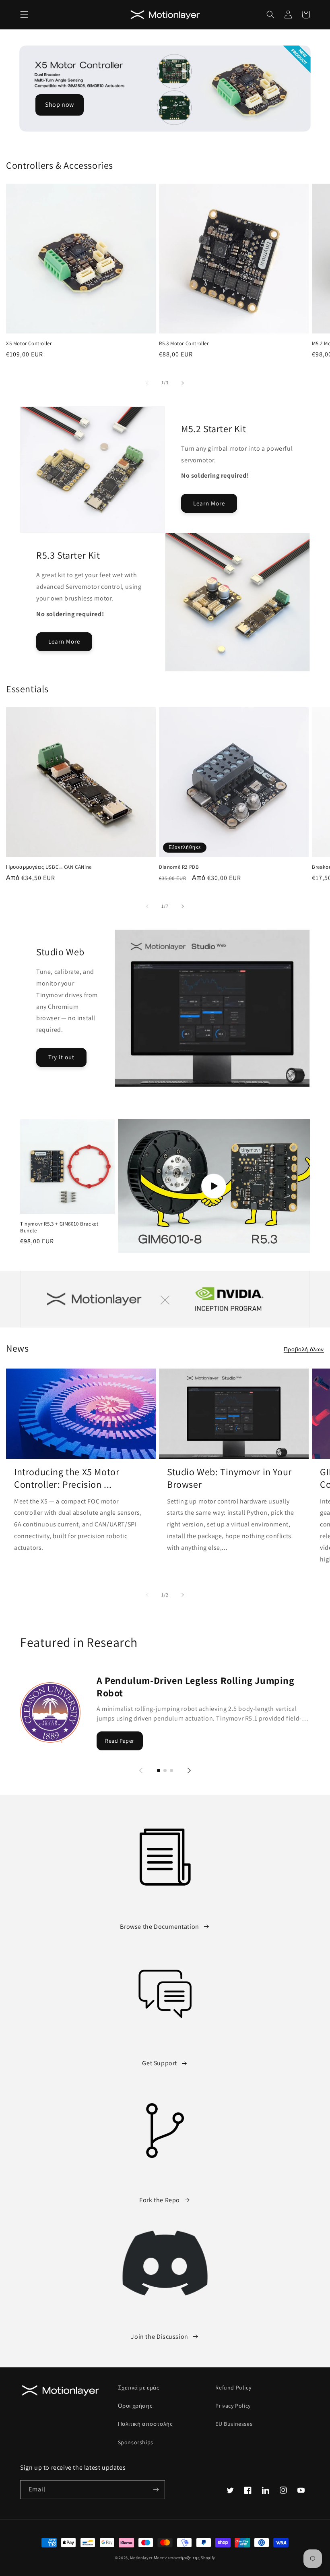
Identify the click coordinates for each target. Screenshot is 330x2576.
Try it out (61, 1057)
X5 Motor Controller (29, 344)
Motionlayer (141, 2558)
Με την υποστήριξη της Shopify (185, 2558)
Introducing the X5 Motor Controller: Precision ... (67, 1478)
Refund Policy (233, 2388)
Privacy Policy (233, 2406)
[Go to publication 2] (165, 1770)
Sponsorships (136, 2442)
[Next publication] (189, 1770)
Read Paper (120, 1741)
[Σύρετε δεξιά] (183, 383)
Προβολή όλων (304, 1349)
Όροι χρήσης (135, 2406)
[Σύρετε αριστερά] (147, 383)
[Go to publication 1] (159, 1770)
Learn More (209, 503)
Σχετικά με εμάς (139, 2388)
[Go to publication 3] (171, 1770)
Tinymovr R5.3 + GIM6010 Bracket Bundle (59, 1227)
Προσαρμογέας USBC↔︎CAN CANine (49, 867)
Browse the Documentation (159, 1927)
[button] (24, 14)
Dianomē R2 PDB (179, 867)
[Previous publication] (141, 1770)
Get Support (160, 2063)
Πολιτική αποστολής (145, 2424)
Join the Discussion (159, 2337)
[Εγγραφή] (156, 2490)
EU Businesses (234, 2424)
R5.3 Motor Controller (184, 344)
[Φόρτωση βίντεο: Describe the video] (214, 1186)
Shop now (60, 105)
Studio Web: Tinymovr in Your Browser (229, 1478)
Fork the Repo (160, 2200)
